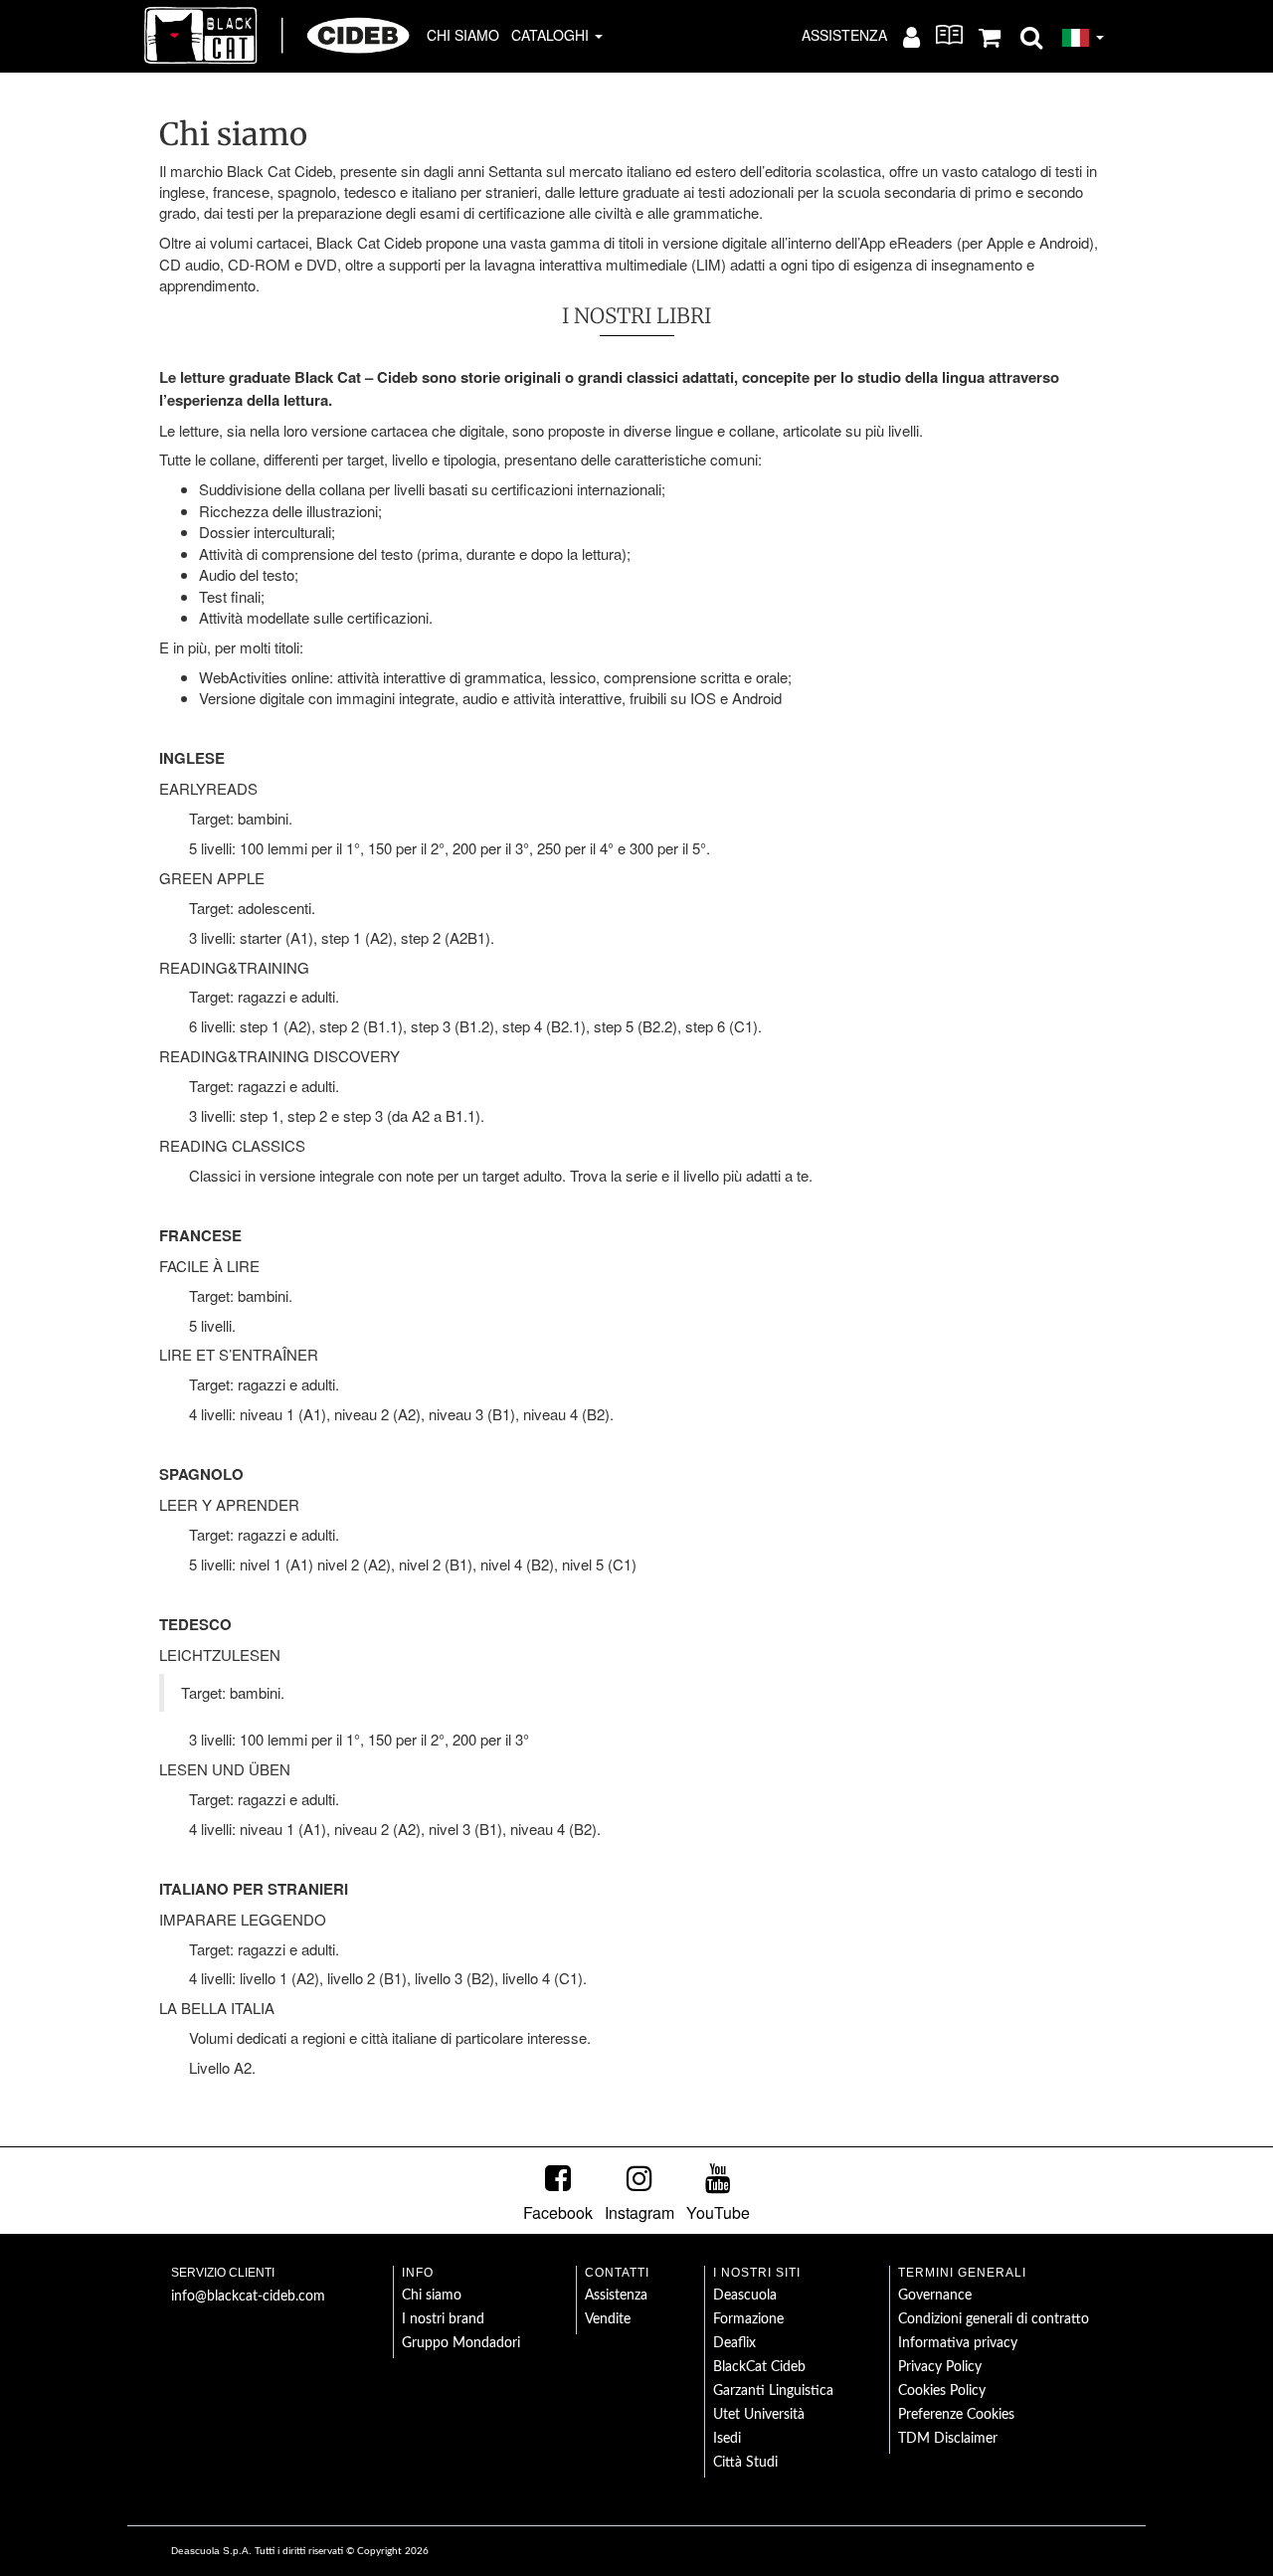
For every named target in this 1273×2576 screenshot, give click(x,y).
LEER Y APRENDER (229, 1504)
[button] (1031, 36)
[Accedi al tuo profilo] (911, 36)
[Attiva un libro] (949, 35)
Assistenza (844, 35)
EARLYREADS (208, 788)
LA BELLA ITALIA (217, 2008)
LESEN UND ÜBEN (225, 1769)
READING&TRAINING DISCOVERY (279, 1056)
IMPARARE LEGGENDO (243, 1919)
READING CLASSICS (232, 1145)
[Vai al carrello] (990, 36)
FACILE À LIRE (209, 1266)
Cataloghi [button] (552, 35)
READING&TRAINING (234, 967)
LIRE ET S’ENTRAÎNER (239, 1354)
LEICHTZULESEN (220, 1655)
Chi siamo (463, 35)
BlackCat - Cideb (277, 35)
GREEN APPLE (212, 878)
